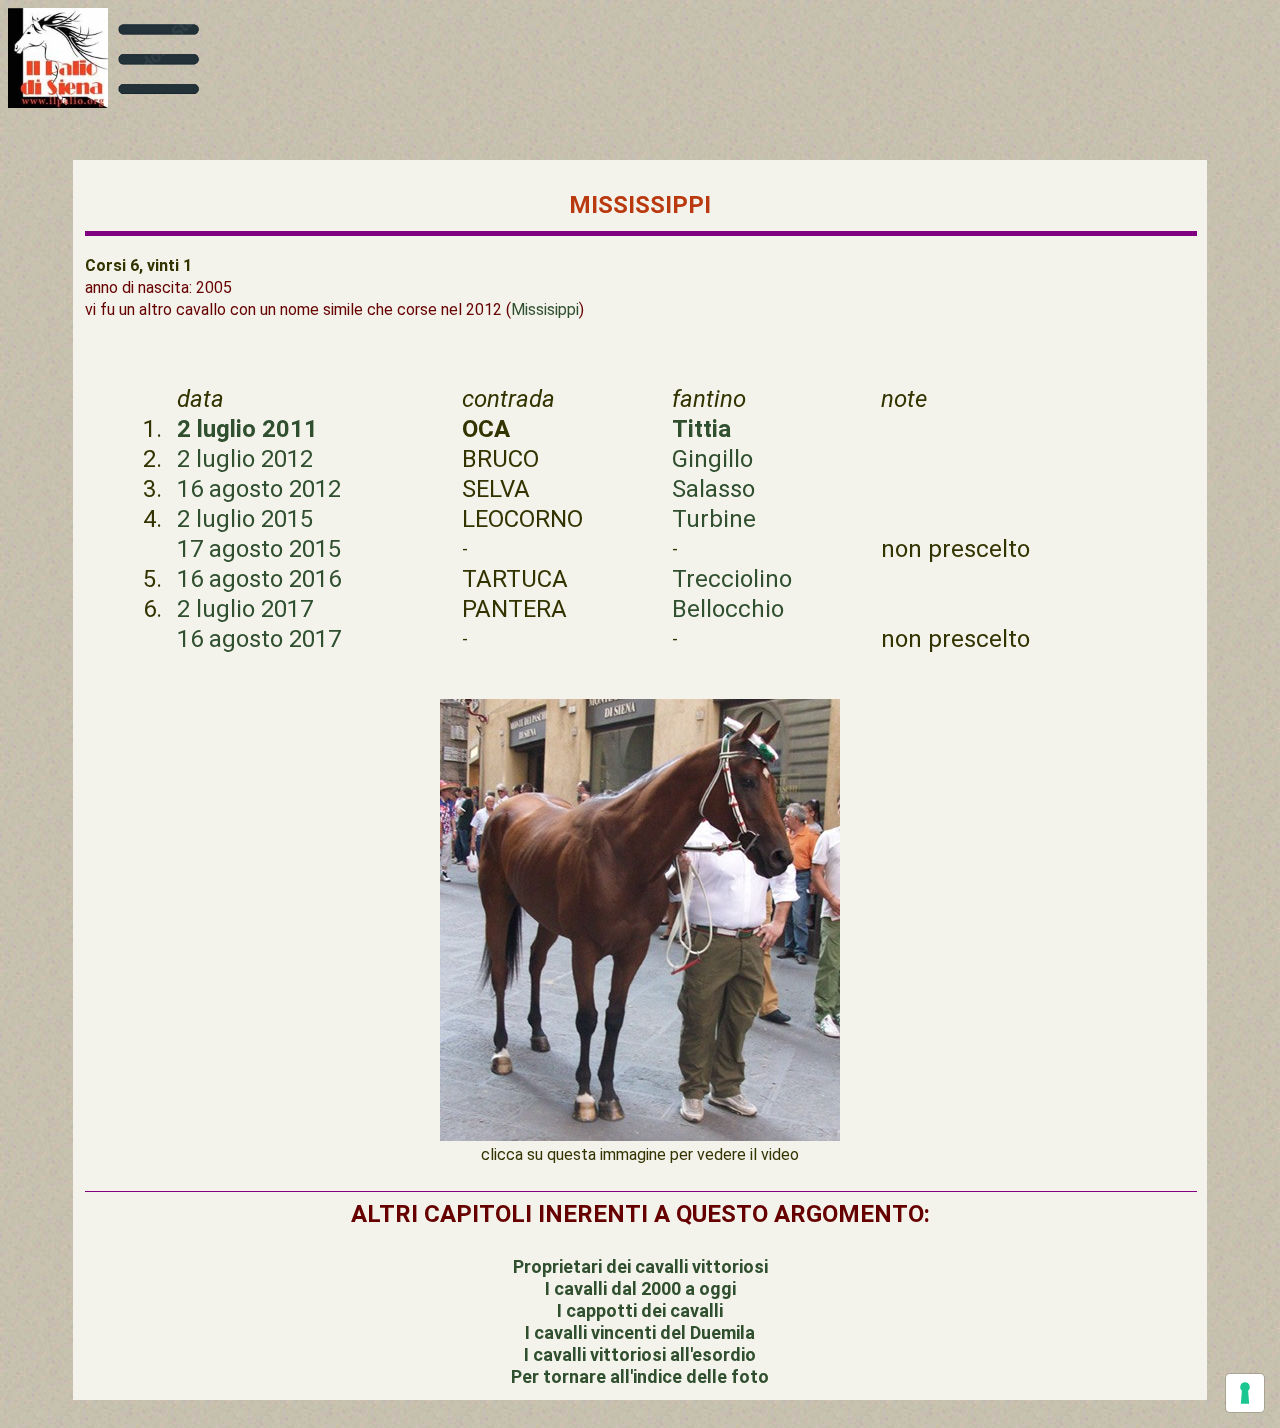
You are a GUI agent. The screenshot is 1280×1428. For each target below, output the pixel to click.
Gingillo (712, 459)
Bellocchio (728, 609)
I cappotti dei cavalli (640, 1310)
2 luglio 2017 (245, 609)
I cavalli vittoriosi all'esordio (640, 1354)
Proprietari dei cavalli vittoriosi (640, 1266)
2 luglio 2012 (245, 459)
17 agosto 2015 (259, 549)
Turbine (714, 519)
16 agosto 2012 (259, 489)
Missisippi (545, 309)
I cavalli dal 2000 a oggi (640, 1288)
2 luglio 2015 (245, 519)
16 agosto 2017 (259, 639)
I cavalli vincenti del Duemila (640, 1332)
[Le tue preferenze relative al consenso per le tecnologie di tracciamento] (1245, 1393)
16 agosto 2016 (259, 579)
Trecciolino (732, 579)
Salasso (713, 489)
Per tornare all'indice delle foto (640, 1376)
